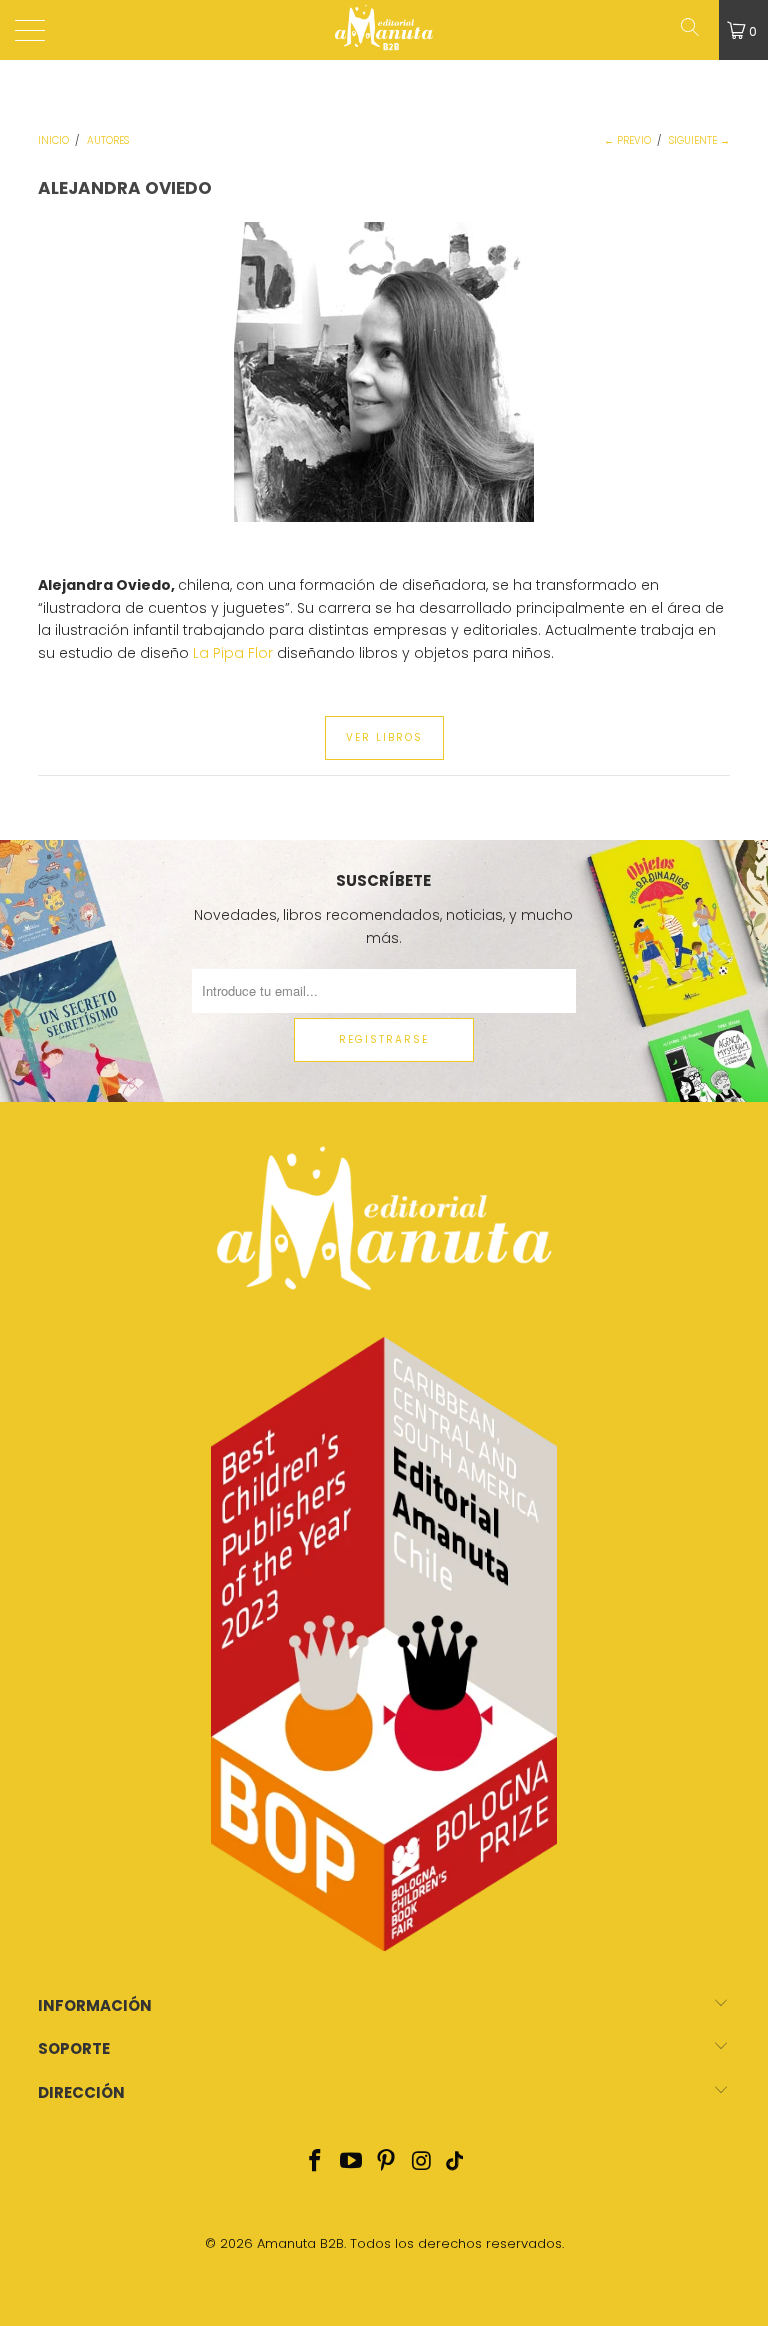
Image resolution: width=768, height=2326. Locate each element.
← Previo (627, 140)
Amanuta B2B (300, 2243)
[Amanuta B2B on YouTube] (351, 2162)
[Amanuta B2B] (384, 30)
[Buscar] (697, 30)
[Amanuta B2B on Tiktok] (454, 2162)
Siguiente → (699, 140)
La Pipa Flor (233, 653)
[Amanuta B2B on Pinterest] (387, 2162)
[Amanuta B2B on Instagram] (423, 2162)
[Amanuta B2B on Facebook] (316, 2162)
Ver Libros (384, 737)
